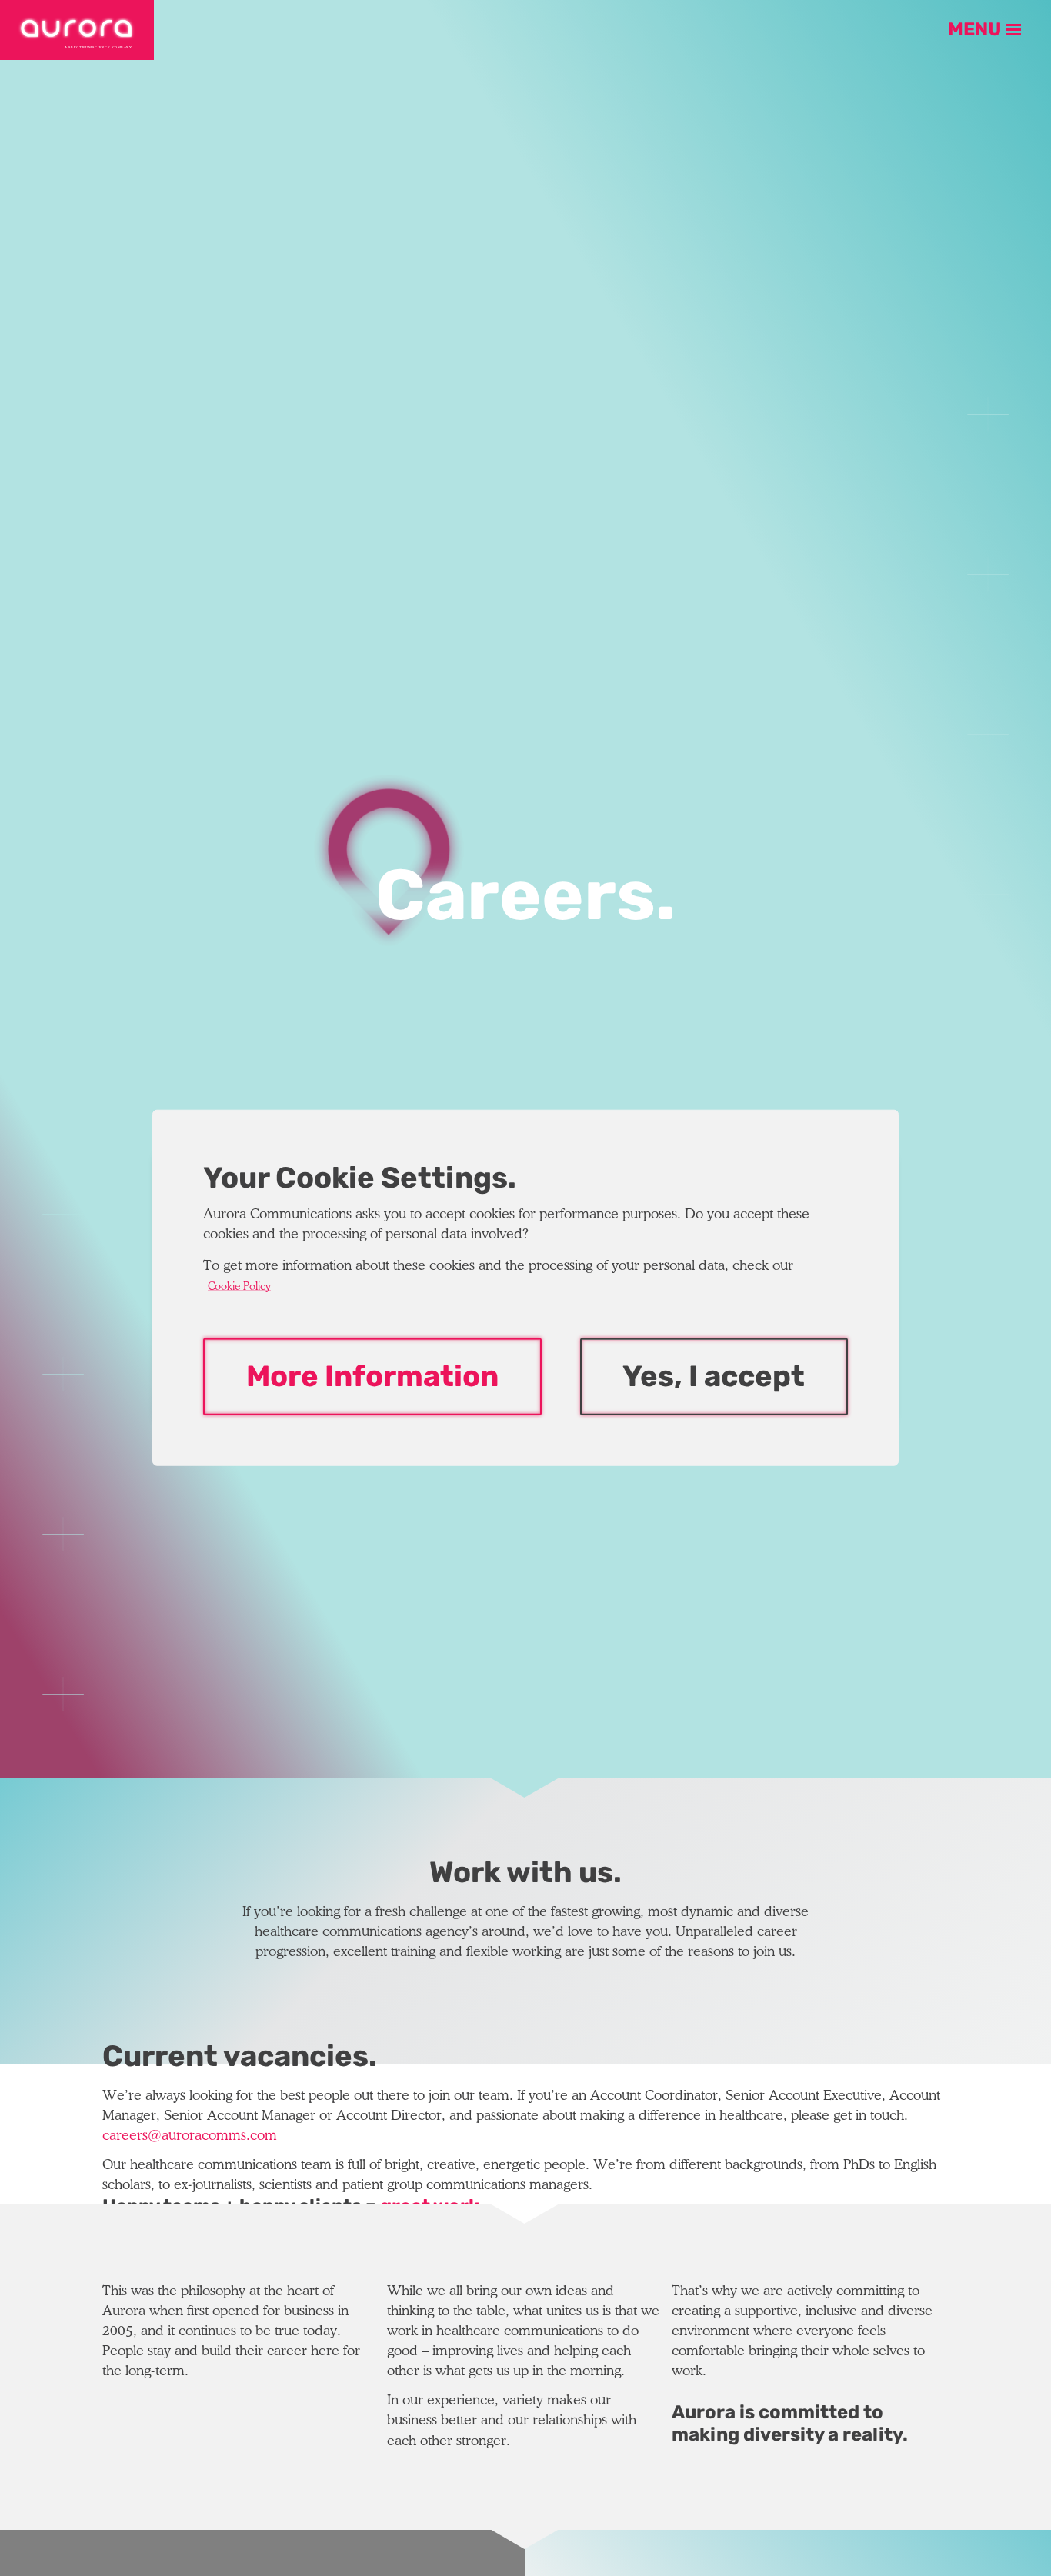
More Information (372, 1377)
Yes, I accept (714, 1377)
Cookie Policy (239, 1288)
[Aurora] (77, 30)
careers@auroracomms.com (190, 2136)
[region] (525, 1288)
